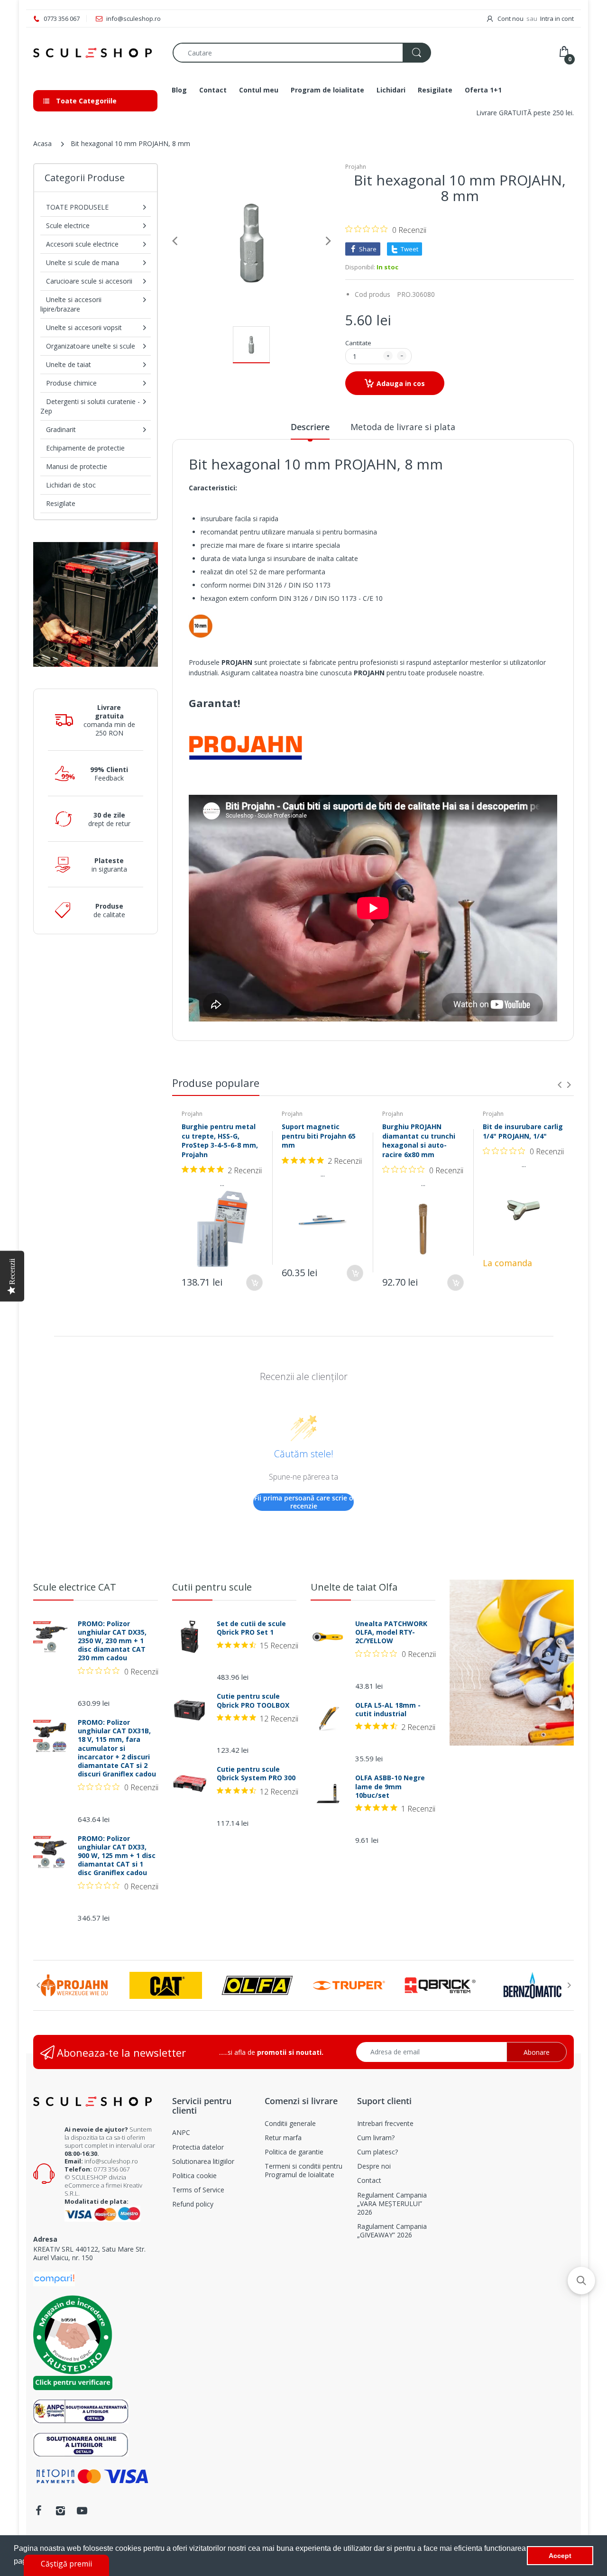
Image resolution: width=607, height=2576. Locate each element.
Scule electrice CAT (75, 1587)
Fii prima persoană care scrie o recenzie (304, 1502)
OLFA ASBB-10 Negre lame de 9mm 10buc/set (390, 1786)
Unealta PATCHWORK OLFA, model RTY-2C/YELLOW (391, 1632)
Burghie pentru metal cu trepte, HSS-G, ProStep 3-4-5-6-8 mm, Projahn (220, 1141)
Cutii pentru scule (212, 1587)
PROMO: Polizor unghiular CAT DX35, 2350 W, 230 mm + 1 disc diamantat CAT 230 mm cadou (112, 1641)
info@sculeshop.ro (111, 2161)
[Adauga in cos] (254, 1283)
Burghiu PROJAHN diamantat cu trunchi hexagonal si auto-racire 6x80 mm (419, 1141)
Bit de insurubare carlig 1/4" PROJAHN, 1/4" (523, 1131)
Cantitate (358, 343)
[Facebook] (38, 2511)
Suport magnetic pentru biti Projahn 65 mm (319, 1136)
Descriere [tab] (310, 427)
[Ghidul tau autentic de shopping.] (54, 2278)
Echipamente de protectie (85, 448)
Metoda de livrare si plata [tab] (403, 427)
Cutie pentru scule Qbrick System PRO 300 (256, 1774)
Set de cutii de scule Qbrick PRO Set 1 (251, 1628)
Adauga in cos (401, 383)
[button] (581, 2281)
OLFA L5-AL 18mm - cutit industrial (388, 1710)
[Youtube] (82, 2511)
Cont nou (510, 18)
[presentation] (560, 1085)
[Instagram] (60, 2511)
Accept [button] (560, 2556)
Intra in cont (557, 18)
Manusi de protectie (77, 466)
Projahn (356, 167)
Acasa (42, 143)
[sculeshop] (96, 53)
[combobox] (302, 53)
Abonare (537, 2052)
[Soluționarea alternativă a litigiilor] (81, 2410)
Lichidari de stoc (71, 485)
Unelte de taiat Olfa (354, 1587)
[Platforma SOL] (81, 2443)
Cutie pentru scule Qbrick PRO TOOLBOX (253, 1701)
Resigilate (61, 503)
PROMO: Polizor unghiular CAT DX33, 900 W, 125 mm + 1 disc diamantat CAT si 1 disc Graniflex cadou (117, 1856)
